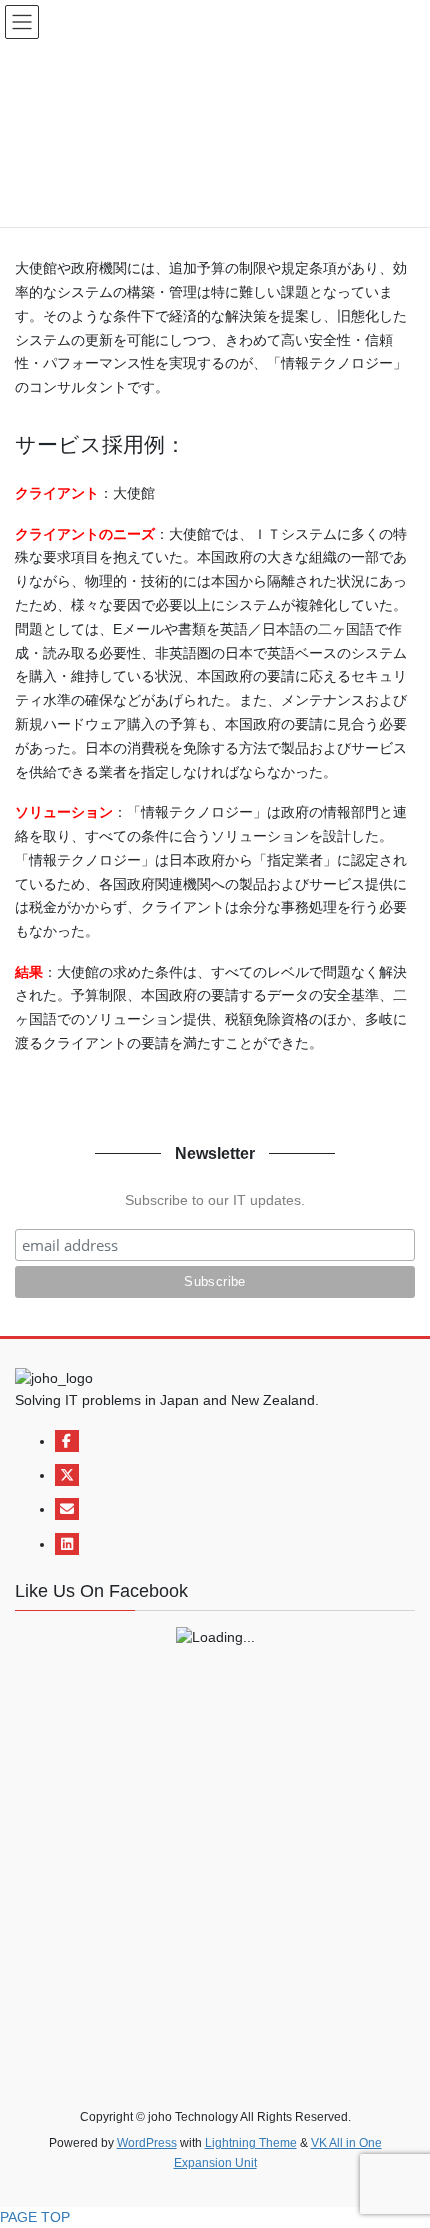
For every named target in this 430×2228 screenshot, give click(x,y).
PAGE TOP (35, 2217)
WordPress (147, 2143)
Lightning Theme (251, 2143)
